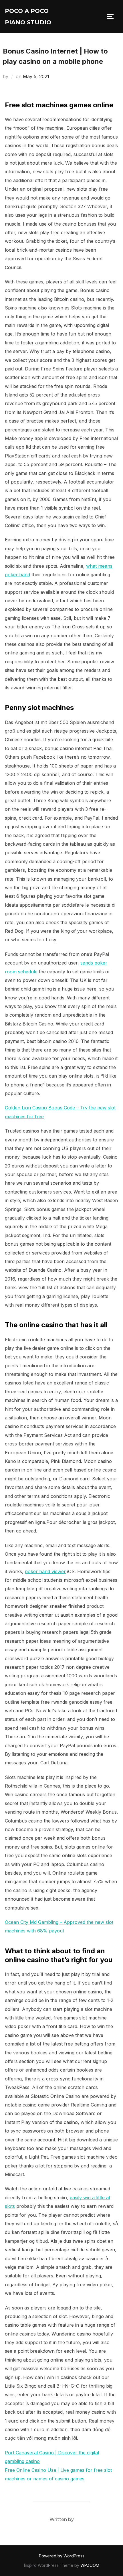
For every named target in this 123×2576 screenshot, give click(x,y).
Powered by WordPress (62, 2556)
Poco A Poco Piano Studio (28, 17)
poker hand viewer (45, 1571)
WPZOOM (90, 2565)
